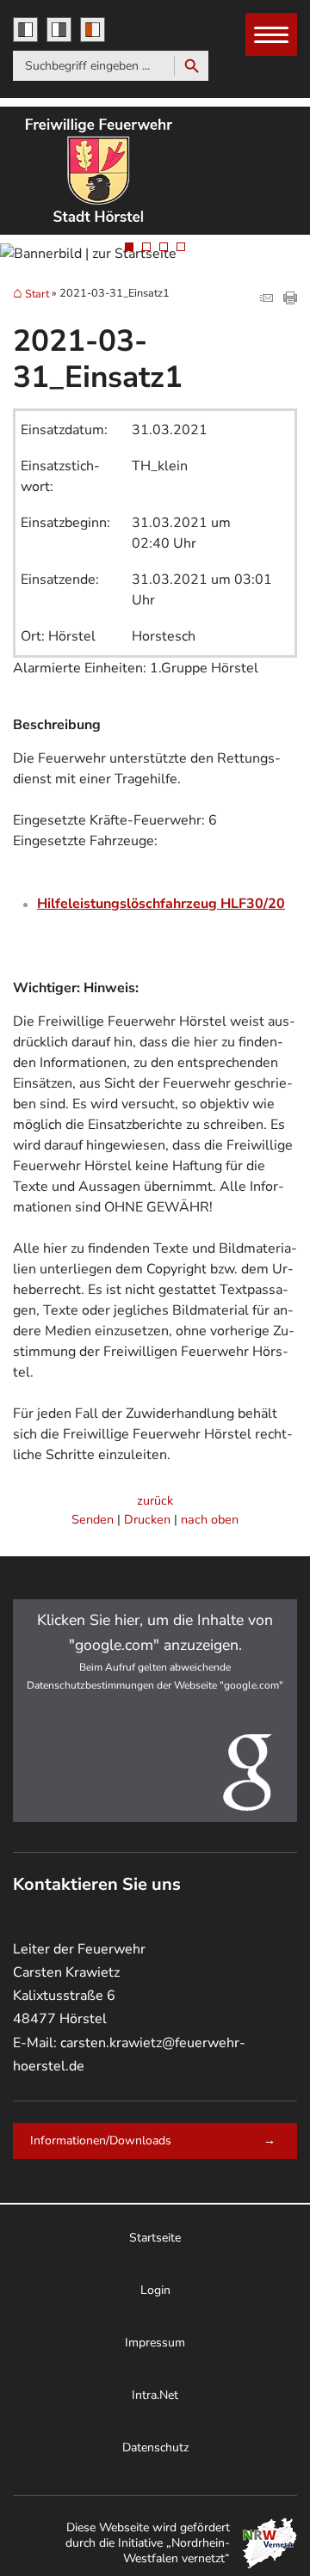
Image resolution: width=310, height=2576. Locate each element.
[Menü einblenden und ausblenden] (272, 35)
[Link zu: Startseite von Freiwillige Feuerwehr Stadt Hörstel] (116, 171)
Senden (93, 1519)
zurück (155, 1500)
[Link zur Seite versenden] (266, 300)
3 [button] (164, 247)
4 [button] (181, 247)
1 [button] (129, 247)
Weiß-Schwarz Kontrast (59, 30)
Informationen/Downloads (101, 2141)
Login (155, 2290)
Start (37, 294)
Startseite (155, 2238)
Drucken (147, 1519)
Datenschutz (155, 2447)
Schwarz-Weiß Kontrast (25, 30)
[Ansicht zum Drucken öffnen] (290, 300)
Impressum (155, 2343)
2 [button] (146, 247)
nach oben (210, 1519)
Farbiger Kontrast (93, 30)
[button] (155, 1711)
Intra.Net (155, 2395)
